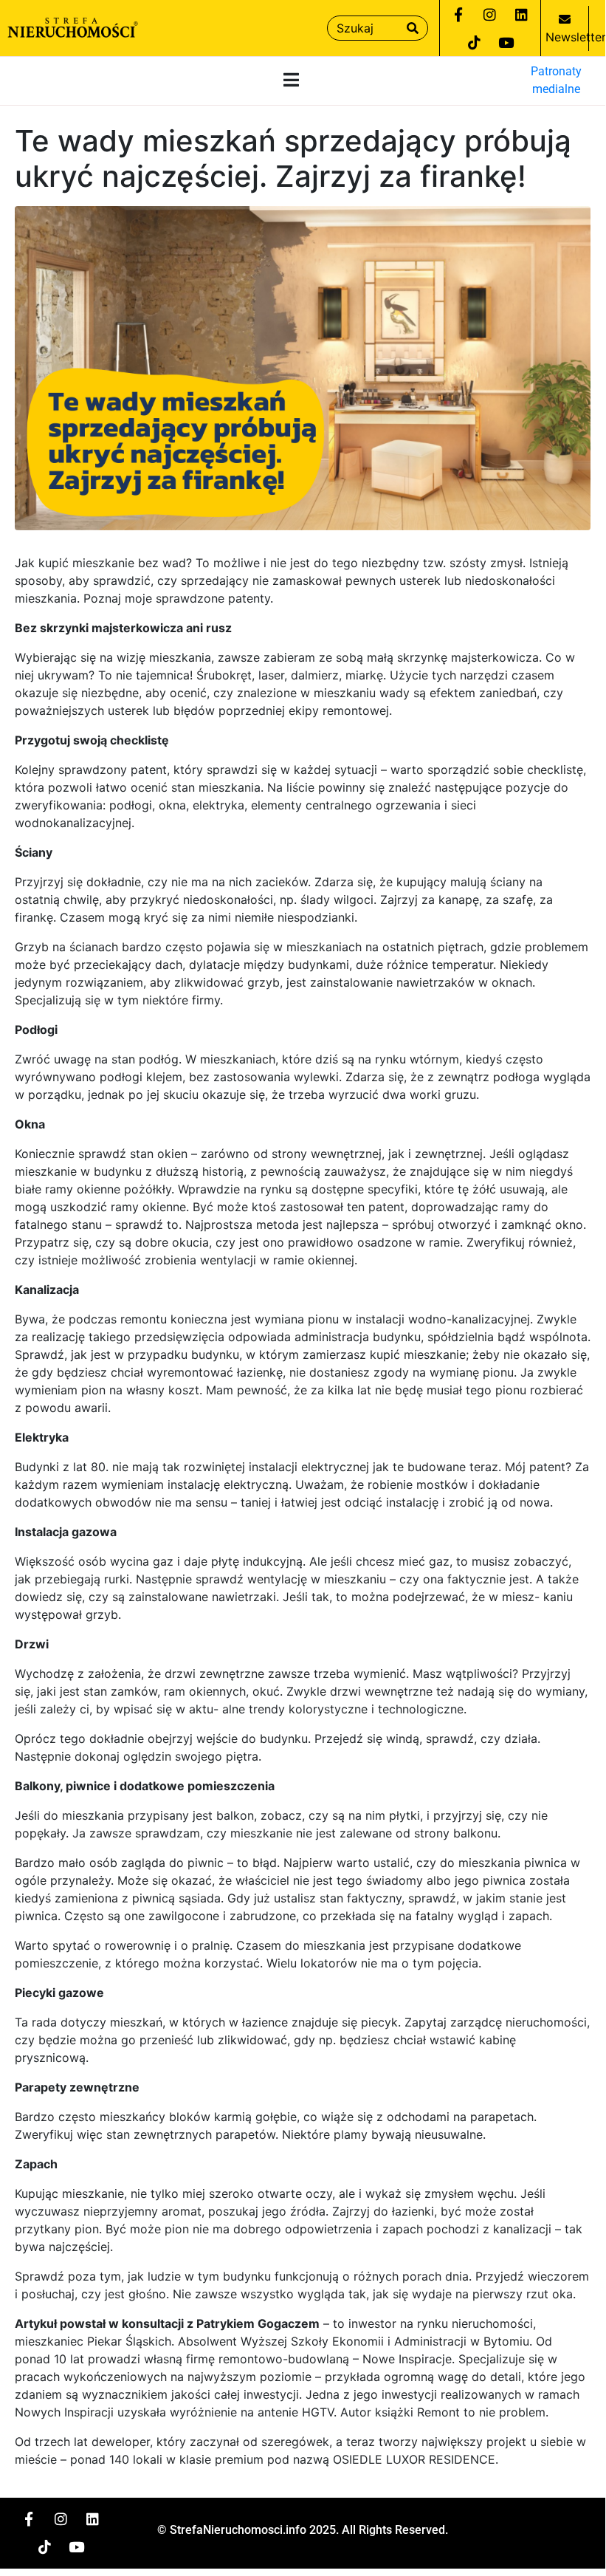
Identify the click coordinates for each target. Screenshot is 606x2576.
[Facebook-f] (458, 14)
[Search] (413, 28)
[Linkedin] (522, 14)
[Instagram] (490, 14)
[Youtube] (506, 42)
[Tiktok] (474, 42)
